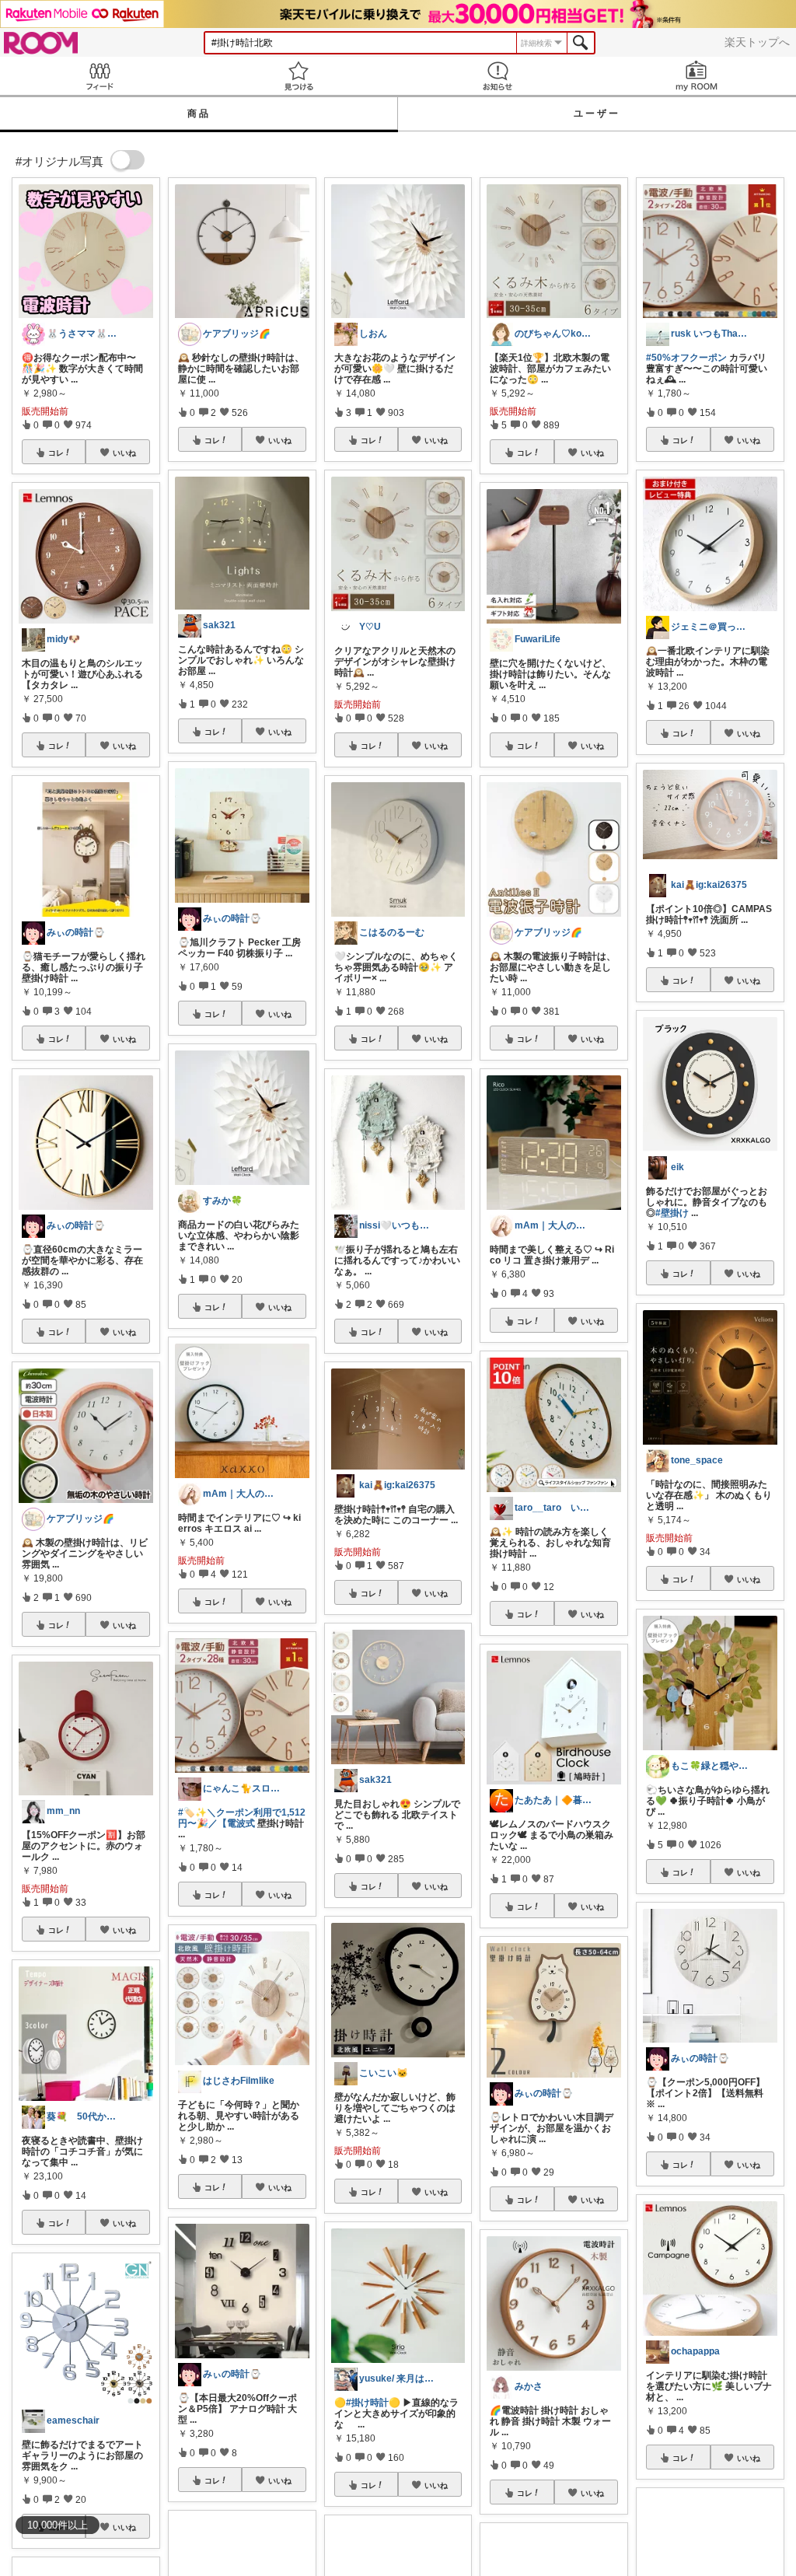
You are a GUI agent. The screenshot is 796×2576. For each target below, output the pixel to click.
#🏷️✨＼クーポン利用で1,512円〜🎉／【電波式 (242, 1818)
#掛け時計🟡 (373, 2403)
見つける (298, 76)
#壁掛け (672, 1213)
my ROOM (696, 76)
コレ (56, 453)
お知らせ (497, 76)
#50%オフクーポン (686, 358)
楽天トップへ (757, 42)
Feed (99, 76)
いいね (124, 453)
